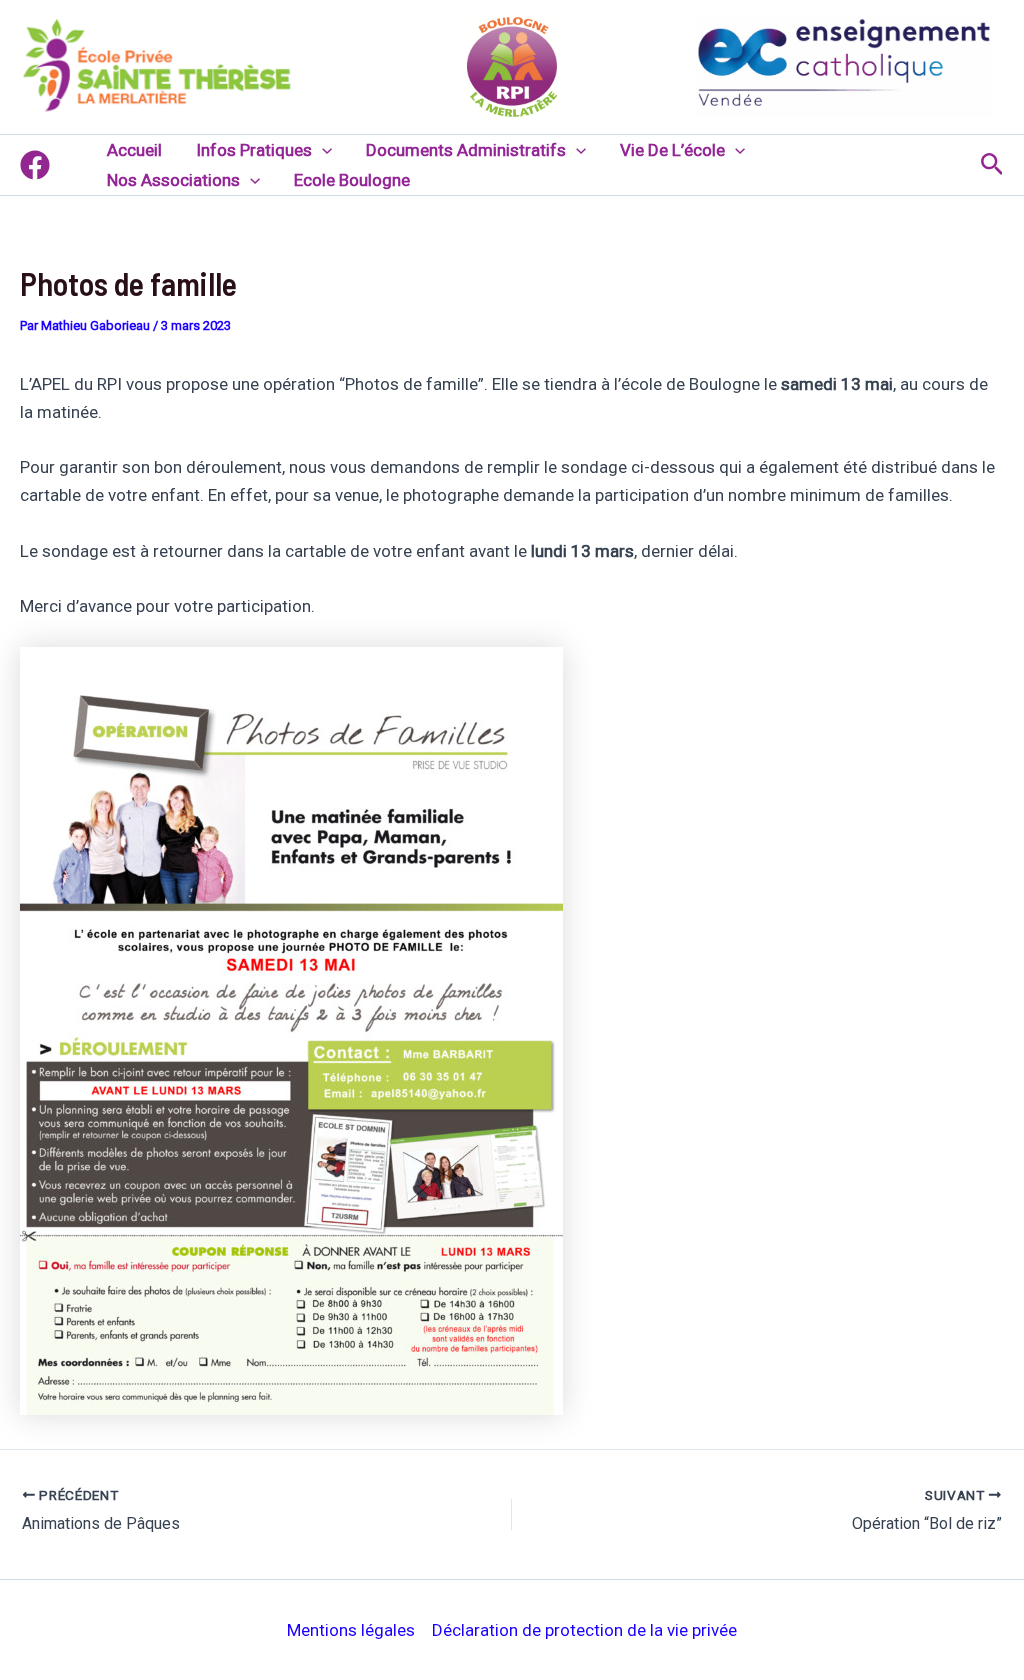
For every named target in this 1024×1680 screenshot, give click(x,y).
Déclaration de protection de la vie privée (584, 1630)
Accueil (134, 150)
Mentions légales (351, 1630)
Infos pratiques (254, 150)
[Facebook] (35, 165)
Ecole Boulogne (352, 180)
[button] (322, 150)
